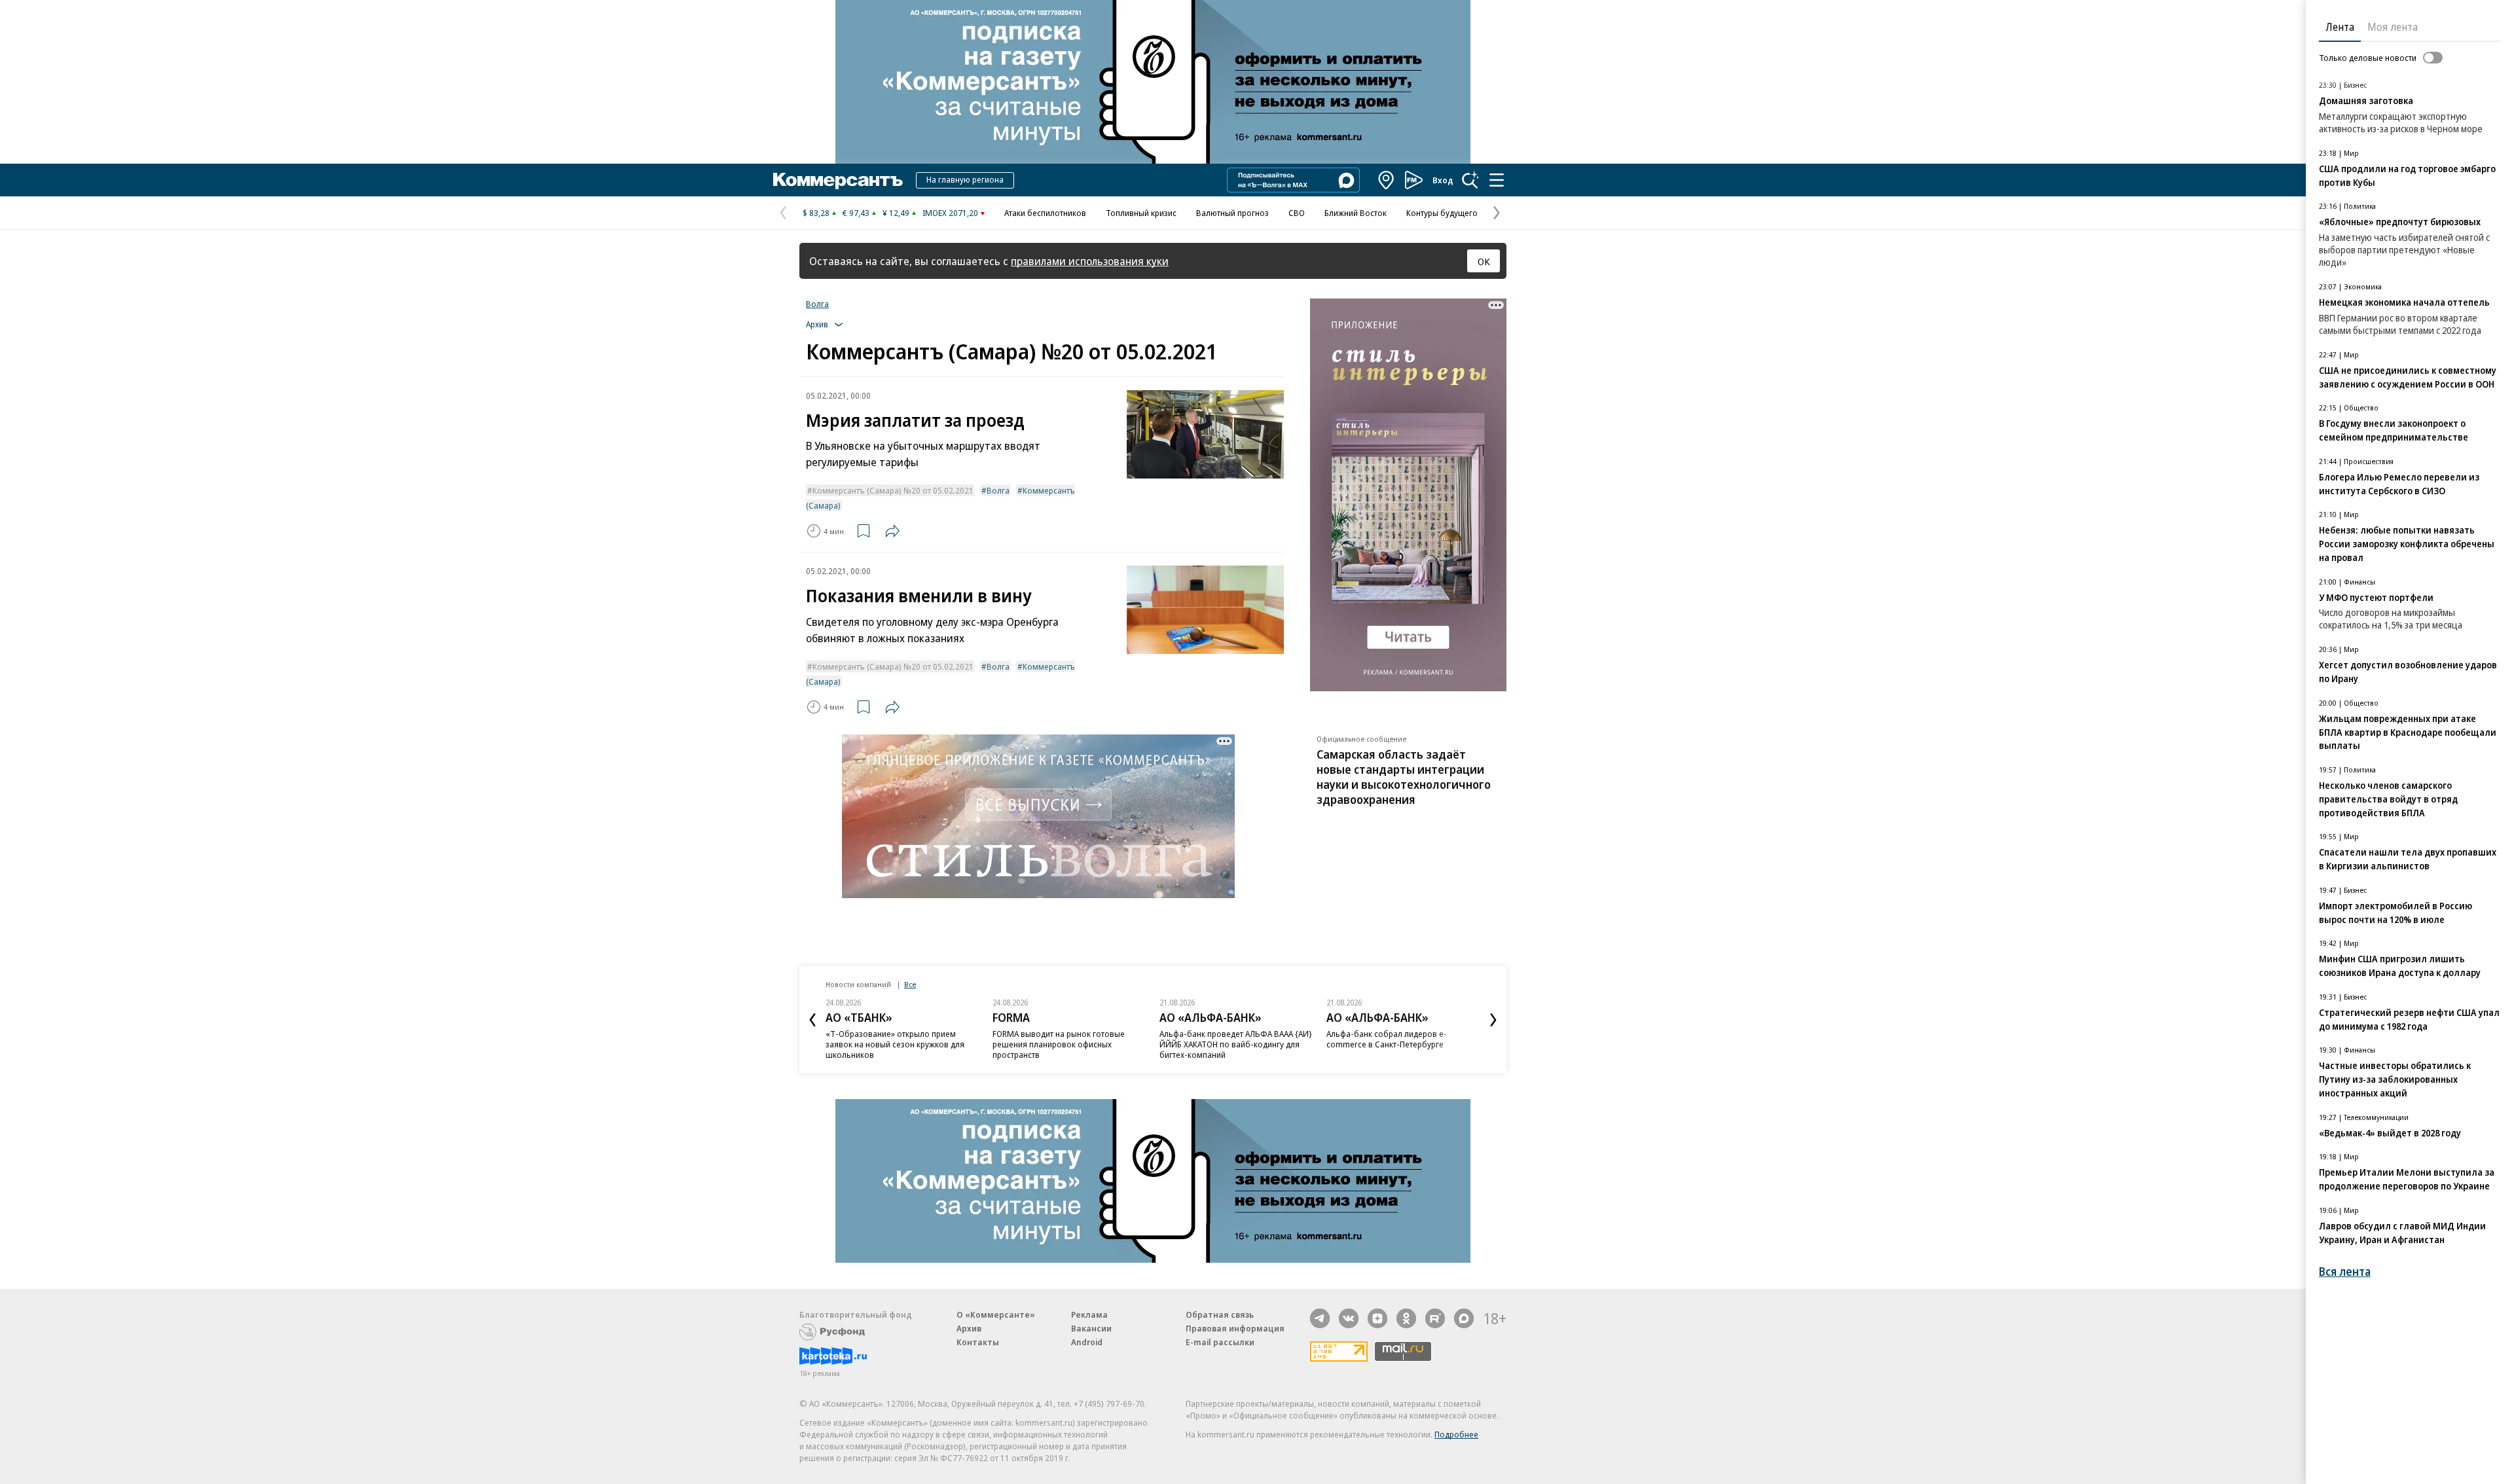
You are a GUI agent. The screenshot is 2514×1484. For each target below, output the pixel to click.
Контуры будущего (1442, 213)
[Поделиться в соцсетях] (892, 531)
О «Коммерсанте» (996, 1314)
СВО (1297, 213)
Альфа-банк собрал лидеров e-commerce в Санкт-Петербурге (1387, 1039)
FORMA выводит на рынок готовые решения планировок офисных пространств (1059, 1044)
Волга (817, 304)
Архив (969, 1328)
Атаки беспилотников (1045, 213)
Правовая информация (1235, 1328)
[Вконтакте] (1349, 1318)
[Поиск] (1470, 180)
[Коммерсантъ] (838, 180)
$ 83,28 (816, 213)
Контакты (978, 1342)
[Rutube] (1435, 1318)
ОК (1484, 261)
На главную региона (965, 179)
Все (910, 984)
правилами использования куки (1090, 261)
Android (1087, 1342)
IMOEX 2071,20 (950, 213)
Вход (1443, 180)
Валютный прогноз (1232, 213)
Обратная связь (1220, 1314)
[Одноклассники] (1406, 1318)
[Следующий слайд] (1493, 1020)
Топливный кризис (1141, 213)
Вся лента (2345, 1272)
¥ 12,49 (896, 213)
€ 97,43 (856, 213)
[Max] (1464, 1318)
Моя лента (2393, 27)
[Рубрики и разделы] (1497, 180)
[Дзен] (1377, 1318)
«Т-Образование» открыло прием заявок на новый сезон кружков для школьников (895, 1044)
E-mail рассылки (1220, 1342)
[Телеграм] (1320, 1318)
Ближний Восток (1356, 213)
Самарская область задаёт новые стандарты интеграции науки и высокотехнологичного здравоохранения (1404, 777)
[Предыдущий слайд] (812, 1020)
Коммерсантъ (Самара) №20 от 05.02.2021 (893, 490)
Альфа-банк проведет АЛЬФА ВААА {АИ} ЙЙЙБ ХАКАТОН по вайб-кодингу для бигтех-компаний (1236, 1044)
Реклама (1089, 1314)
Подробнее (1456, 1434)
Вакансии (1091, 1328)
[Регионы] (1387, 180)
